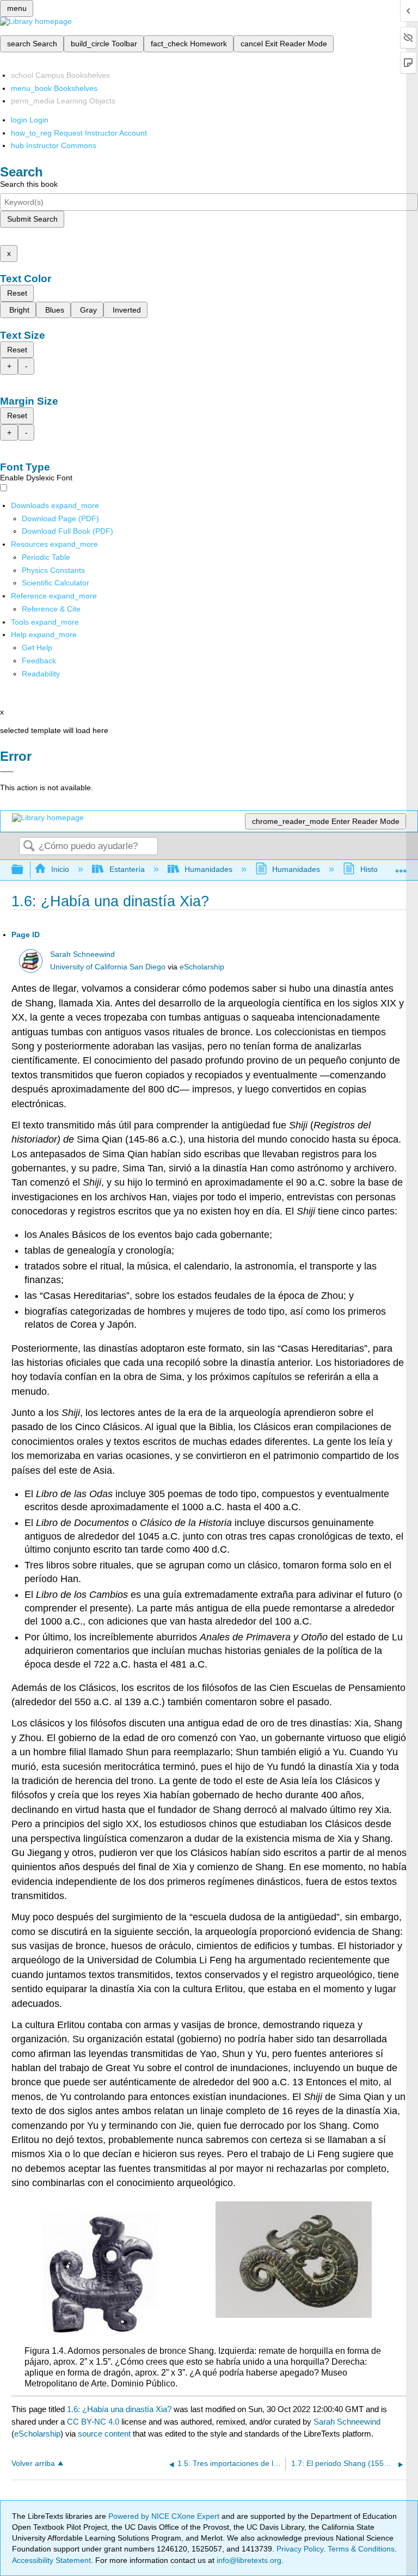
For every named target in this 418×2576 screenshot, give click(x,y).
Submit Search (32, 219)
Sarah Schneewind (82, 954)
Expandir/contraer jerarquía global (24, 870)
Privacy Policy (300, 2549)
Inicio (60, 869)
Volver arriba (33, 2464)
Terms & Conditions (361, 2549)
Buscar (29, 847)
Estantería (127, 869)
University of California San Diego (108, 967)
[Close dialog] (7, 772)
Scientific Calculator (56, 583)
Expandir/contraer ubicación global (401, 867)
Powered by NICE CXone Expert (165, 2516)
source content (104, 2434)
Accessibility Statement (51, 2560)
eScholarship (202, 967)
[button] (39, 661)
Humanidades (208, 869)
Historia (373, 869)
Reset (17, 293)
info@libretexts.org (248, 2560)
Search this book (29, 184)
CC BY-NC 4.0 (93, 2422)
